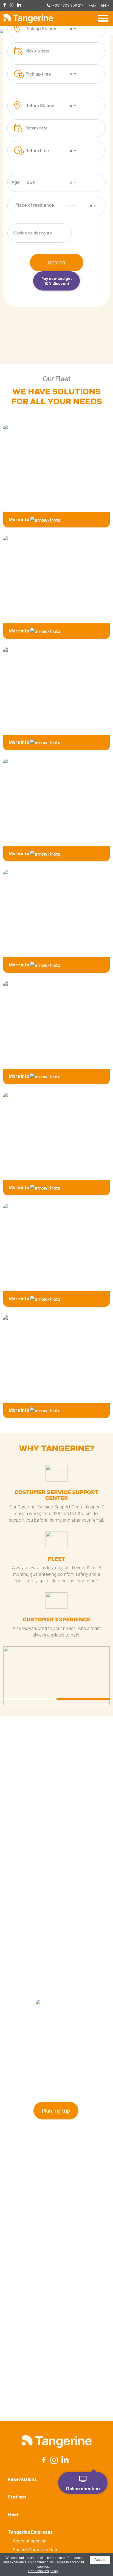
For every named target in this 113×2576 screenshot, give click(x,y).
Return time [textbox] (49, 151)
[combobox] (52, 29)
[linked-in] (20, 5)
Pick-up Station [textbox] (49, 29)
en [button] (104, 5)
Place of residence (35, 205)
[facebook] (6, 5)
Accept (100, 2560)
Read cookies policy (43, 2571)
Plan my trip (56, 2111)
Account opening (30, 2541)
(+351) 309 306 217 (67, 5)
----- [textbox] (80, 206)
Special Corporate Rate (36, 2550)
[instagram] (13, 5)
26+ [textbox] (50, 182)
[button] (30, 1699)
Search (57, 262)
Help (92, 5)
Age (16, 182)
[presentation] (83, 2361)
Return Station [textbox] (49, 106)
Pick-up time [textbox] (49, 74)
